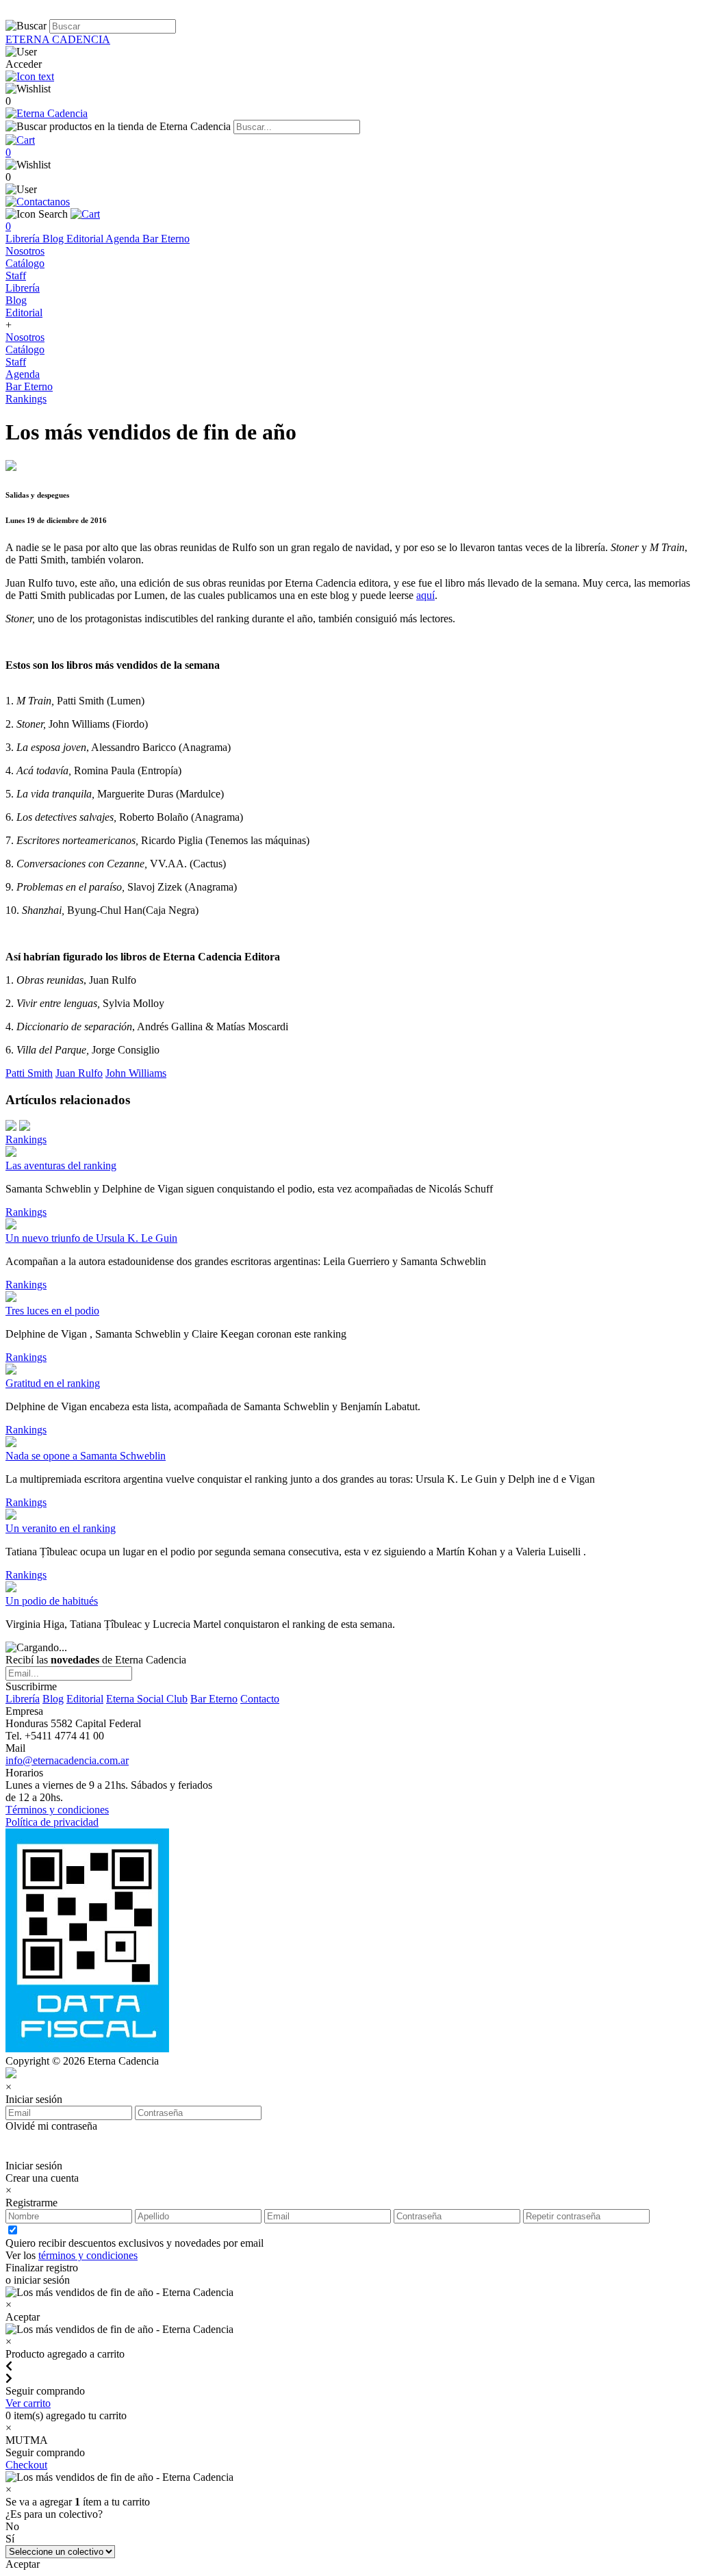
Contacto (260, 1699)
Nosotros (25, 251)
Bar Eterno (166, 239)
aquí (425, 595)
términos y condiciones (88, 2255)
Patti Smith (29, 1073)
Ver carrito (28, 2403)
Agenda (124, 239)
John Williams (136, 1073)
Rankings (26, 399)
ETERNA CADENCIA (58, 39)
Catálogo (25, 263)
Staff (16, 276)
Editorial (86, 239)
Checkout (26, 2465)
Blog (54, 239)
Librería (24, 239)
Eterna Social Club (147, 1699)
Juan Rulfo (79, 1073)
